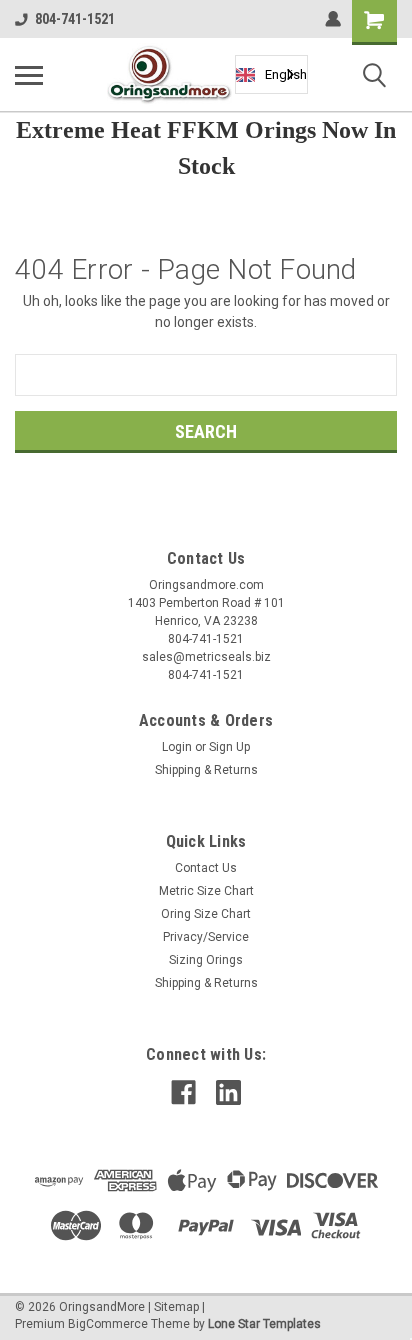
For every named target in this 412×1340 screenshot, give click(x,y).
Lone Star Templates (264, 1324)
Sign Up (229, 747)
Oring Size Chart (206, 914)
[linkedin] (228, 1092)
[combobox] (271, 74)
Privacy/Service (206, 937)
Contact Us (206, 868)
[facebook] (183, 1092)
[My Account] (333, 19)
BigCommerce (108, 1324)
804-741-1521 (75, 19)
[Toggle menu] (29, 75)
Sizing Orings (206, 960)
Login (177, 747)
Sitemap (176, 1307)
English (286, 74)
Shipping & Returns (206, 770)
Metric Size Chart (206, 891)
